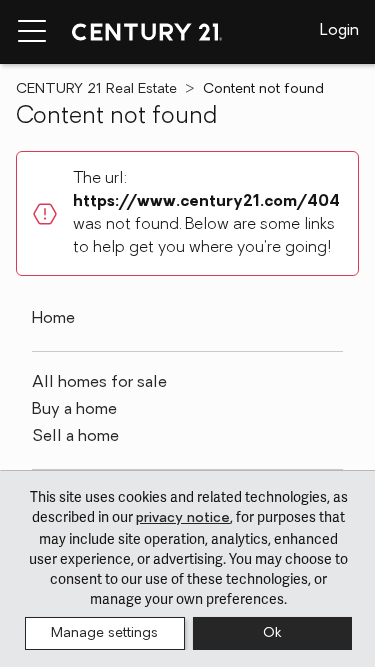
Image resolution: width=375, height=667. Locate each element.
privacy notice (183, 518)
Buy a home (74, 410)
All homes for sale (99, 383)
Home (53, 319)
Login (339, 31)
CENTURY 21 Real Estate (96, 89)
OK (272, 633)
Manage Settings (104, 633)
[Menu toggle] (32, 32)
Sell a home (75, 437)
